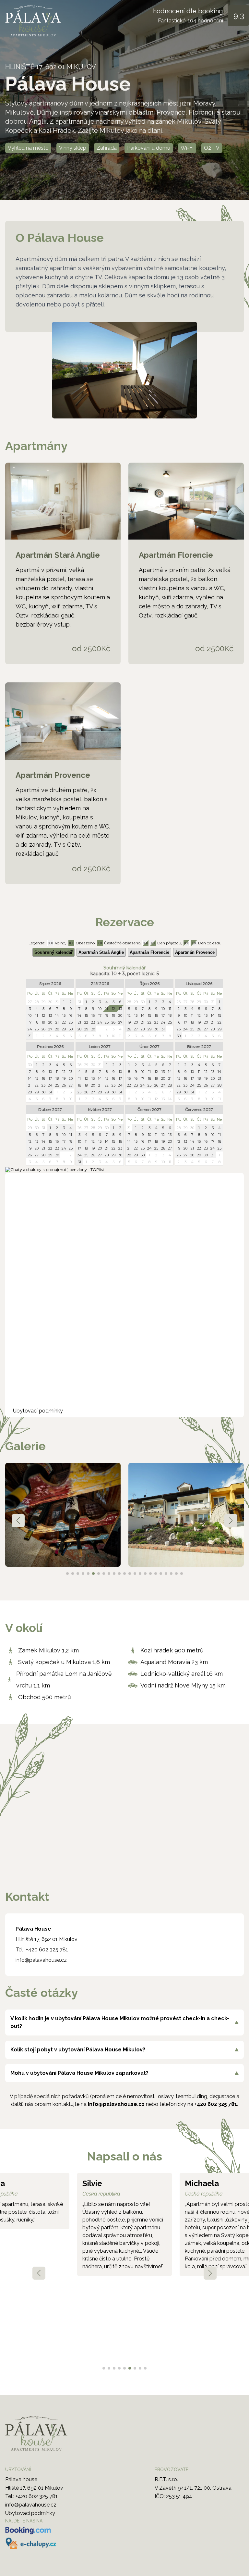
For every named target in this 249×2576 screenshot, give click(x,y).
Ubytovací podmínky (38, 1411)
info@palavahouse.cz (41, 1960)
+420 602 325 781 (47, 1950)
